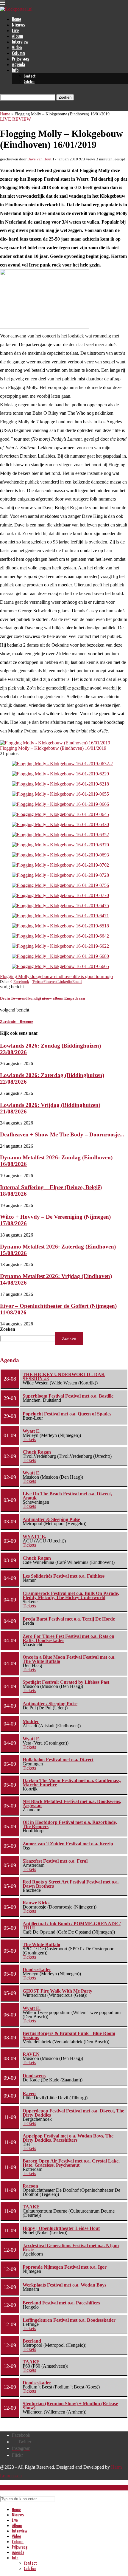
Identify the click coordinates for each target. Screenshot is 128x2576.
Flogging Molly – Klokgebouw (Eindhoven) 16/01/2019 (53, 748)
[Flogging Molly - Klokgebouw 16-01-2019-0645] (60, 814)
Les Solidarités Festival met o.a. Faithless (64, 1576)
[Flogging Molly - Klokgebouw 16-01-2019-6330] (60, 824)
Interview (20, 42)
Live (15, 31)
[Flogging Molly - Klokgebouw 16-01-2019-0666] (60, 804)
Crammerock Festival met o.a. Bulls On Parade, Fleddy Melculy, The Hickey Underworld (71, 1595)
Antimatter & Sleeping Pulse (51, 1519)
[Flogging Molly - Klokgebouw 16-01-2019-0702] (60, 865)
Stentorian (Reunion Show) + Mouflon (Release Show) (70, 2406)
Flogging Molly (15, 976)
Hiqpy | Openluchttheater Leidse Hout (61, 2228)
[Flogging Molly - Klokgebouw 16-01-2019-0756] (60, 885)
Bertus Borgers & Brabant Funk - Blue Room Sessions (69, 2035)
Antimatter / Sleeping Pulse (50, 1704)
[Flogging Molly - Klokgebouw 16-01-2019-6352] (60, 835)
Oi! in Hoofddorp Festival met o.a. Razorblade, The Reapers (70, 1824)
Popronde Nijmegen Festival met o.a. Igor (65, 2267)
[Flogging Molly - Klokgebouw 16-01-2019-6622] (60, 946)
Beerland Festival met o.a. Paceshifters (61, 2303)
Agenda (18, 65)
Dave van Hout (39, 159)
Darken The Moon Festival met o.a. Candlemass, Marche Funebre (72, 1783)
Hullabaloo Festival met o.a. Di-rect (58, 1760)
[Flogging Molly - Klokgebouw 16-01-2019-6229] (60, 774)
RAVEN (31, 2054)
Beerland (32, 2341)
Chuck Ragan (37, 1452)
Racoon (30, 2186)
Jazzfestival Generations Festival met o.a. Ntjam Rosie (71, 2248)
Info (15, 71)
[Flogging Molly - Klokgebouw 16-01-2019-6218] (60, 784)
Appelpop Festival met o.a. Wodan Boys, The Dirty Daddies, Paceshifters (68, 2138)
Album (17, 37)
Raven (29, 2094)
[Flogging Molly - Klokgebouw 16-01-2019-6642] (60, 936)
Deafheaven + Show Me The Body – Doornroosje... (62, 1134)
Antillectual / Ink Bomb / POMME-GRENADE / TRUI (72, 1926)
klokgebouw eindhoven (52, 976)
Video (17, 48)
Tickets (29, 1439)
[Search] (2, 92)
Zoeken (8, 1329)
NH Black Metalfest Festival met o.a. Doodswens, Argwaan (72, 1803)
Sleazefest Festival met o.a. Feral (55, 1861)
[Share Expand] (83, 982)
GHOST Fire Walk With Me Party (57, 1991)
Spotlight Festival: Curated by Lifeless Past (66, 1682)
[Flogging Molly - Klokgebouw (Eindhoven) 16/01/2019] (55, 743)
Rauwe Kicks (36, 1903)
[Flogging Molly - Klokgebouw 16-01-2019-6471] (60, 916)
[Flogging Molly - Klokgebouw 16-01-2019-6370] (60, 845)
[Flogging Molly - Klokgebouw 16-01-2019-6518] (60, 926)
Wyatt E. (32, 1431)
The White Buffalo (41, 1944)
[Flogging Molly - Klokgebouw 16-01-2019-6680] (60, 956)
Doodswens (34, 2076)
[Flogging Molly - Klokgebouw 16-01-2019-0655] (60, 794)
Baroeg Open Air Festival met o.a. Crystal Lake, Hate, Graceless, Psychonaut (71, 2163)
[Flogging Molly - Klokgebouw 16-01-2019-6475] (60, 906)
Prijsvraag (21, 59)
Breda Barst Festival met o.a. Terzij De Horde (69, 1619)
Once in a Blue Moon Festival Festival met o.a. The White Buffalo (69, 1659)
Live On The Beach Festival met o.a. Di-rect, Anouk (67, 1496)
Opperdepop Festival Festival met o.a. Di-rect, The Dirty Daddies (73, 2113)
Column (18, 54)
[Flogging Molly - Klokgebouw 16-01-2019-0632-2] (62, 764)
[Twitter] (2, 108)
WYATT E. (34, 1537)
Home (17, 20)
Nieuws (18, 25)
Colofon (29, 82)
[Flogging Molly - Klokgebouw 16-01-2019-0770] (60, 895)
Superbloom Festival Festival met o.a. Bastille (68, 1396)
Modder (31, 1721)
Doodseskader (37, 1969)
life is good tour (89, 976)
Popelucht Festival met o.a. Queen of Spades (67, 1414)
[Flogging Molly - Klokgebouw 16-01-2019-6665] (60, 966)
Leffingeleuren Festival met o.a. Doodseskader (69, 2320)
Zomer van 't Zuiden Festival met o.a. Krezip (68, 1844)
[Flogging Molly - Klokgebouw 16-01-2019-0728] (60, 875)
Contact (30, 76)
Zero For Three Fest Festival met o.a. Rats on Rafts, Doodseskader (68, 1638)
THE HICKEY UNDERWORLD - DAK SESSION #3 (64, 1377)
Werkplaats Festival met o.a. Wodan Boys (64, 2285)
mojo (108, 976)
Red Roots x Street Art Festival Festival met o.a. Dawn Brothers (71, 1884)
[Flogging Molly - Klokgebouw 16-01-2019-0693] (60, 855)
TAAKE (31, 2207)
